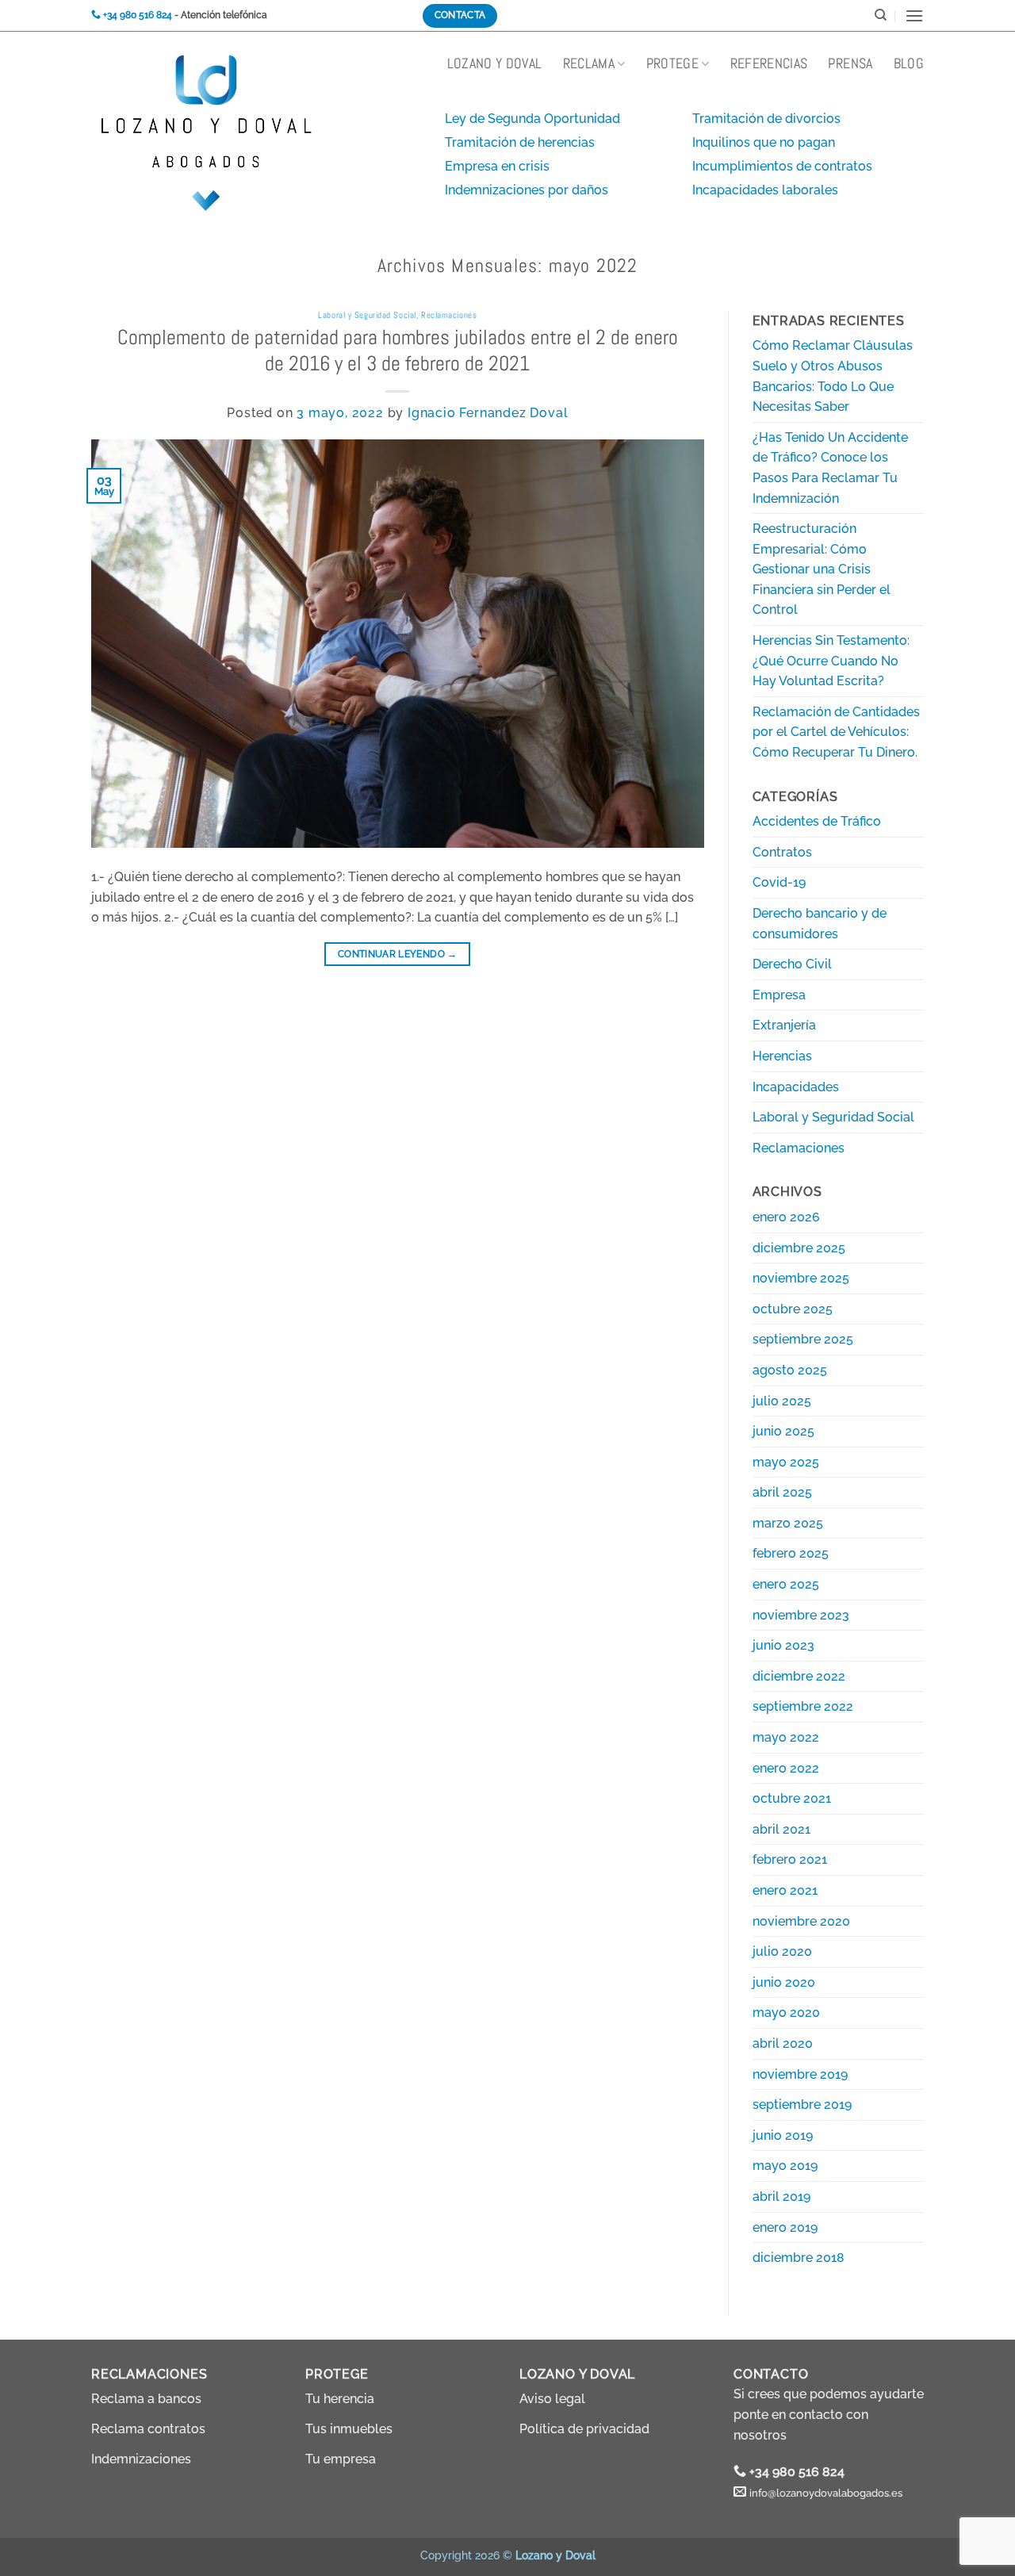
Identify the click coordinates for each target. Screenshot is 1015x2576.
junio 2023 (783, 1645)
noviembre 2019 (800, 2074)
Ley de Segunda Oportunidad (532, 119)
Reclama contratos (148, 2429)
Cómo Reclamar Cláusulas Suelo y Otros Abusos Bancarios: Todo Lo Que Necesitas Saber (833, 376)
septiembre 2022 (803, 1706)
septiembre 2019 (802, 2104)
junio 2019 (783, 2135)
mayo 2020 (786, 2012)
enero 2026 (786, 1217)
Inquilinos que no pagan (764, 142)
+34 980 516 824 (797, 2472)
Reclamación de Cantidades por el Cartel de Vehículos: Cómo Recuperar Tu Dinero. (836, 732)
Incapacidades (796, 1087)
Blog (909, 63)
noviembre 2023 (801, 1615)
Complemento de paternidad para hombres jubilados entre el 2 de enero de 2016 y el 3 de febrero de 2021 (398, 351)
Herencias (782, 1056)
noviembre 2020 (801, 1921)
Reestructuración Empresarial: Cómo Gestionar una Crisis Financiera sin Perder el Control (822, 569)
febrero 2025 (791, 1553)
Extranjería (784, 1025)
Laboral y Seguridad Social (367, 315)
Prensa (850, 63)
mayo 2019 (785, 2166)
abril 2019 (781, 2196)
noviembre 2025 (801, 1278)
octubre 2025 (793, 1309)
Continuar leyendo (398, 954)
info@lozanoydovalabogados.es (826, 2493)
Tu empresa (341, 2459)
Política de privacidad (584, 2429)
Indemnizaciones (141, 2459)
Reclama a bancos (146, 2399)
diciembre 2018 (799, 2258)
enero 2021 (785, 1890)
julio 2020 (782, 1951)
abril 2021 (781, 1829)
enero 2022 (786, 1768)
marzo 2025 (788, 1523)
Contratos (782, 852)
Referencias (769, 63)
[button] (914, 15)
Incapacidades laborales (765, 190)
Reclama (589, 63)
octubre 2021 (792, 1798)
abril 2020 (783, 2043)
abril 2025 (782, 1492)
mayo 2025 (786, 1462)
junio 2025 (783, 1431)
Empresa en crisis (497, 166)
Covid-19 (779, 882)
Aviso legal (552, 2399)
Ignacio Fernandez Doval (488, 413)
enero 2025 (786, 1584)
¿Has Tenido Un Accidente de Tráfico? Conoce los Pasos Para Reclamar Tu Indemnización (830, 468)
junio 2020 (784, 1982)
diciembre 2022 (799, 1676)
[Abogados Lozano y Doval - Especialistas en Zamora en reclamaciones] (170, 79)
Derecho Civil (792, 964)
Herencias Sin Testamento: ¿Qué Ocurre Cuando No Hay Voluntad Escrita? (831, 661)
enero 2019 (785, 2227)
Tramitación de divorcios (766, 119)
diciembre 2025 (799, 1248)
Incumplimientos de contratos (782, 166)
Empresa (779, 995)
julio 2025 (782, 1401)
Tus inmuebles (349, 2429)
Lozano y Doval (495, 63)
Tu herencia (340, 2399)
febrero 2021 (790, 1859)
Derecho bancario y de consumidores (820, 924)
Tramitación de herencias (520, 142)
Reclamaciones (449, 315)
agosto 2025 (790, 1370)
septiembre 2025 (803, 1339)
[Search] (881, 15)
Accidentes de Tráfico (817, 821)
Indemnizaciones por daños (527, 190)
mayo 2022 (786, 1737)
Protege (672, 63)
